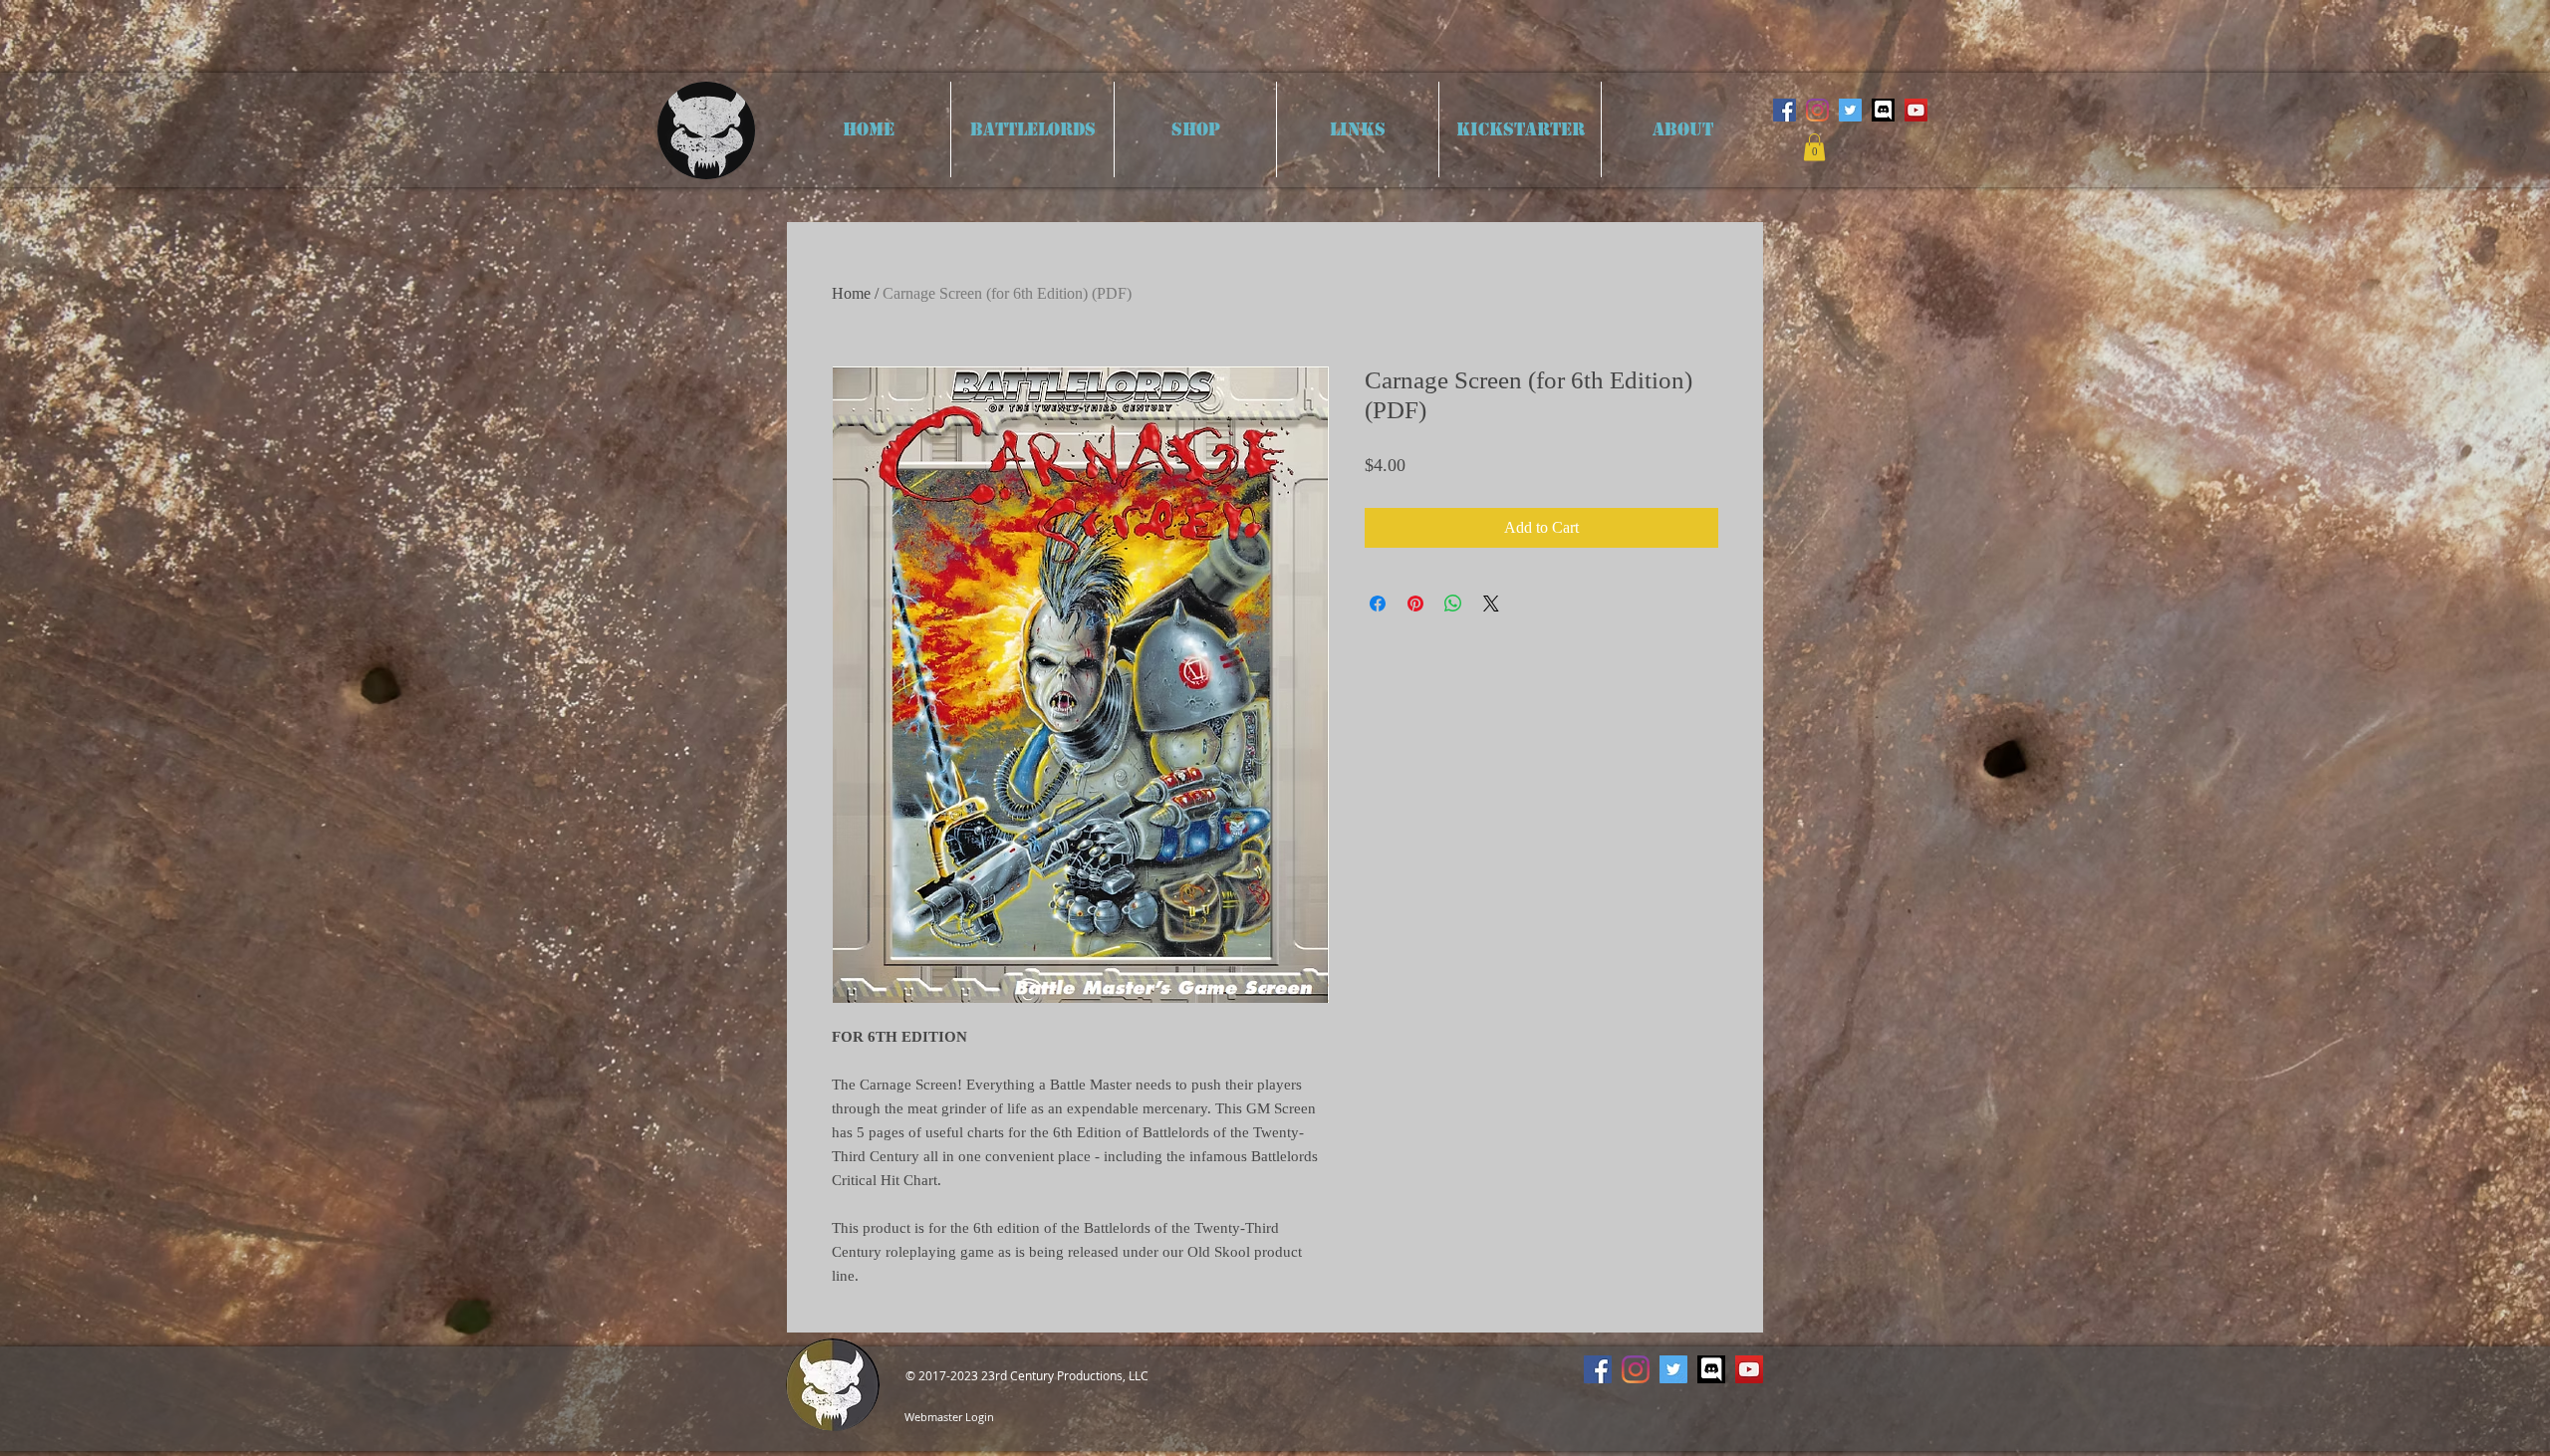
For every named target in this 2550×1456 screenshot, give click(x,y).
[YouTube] (1916, 110)
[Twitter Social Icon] (1850, 110)
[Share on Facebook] (1378, 604)
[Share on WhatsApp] (1453, 604)
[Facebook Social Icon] (1785, 110)
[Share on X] (1491, 604)
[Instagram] (1817, 110)
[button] (1814, 147)
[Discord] (1883, 110)
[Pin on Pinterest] (1415, 604)
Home (851, 293)
